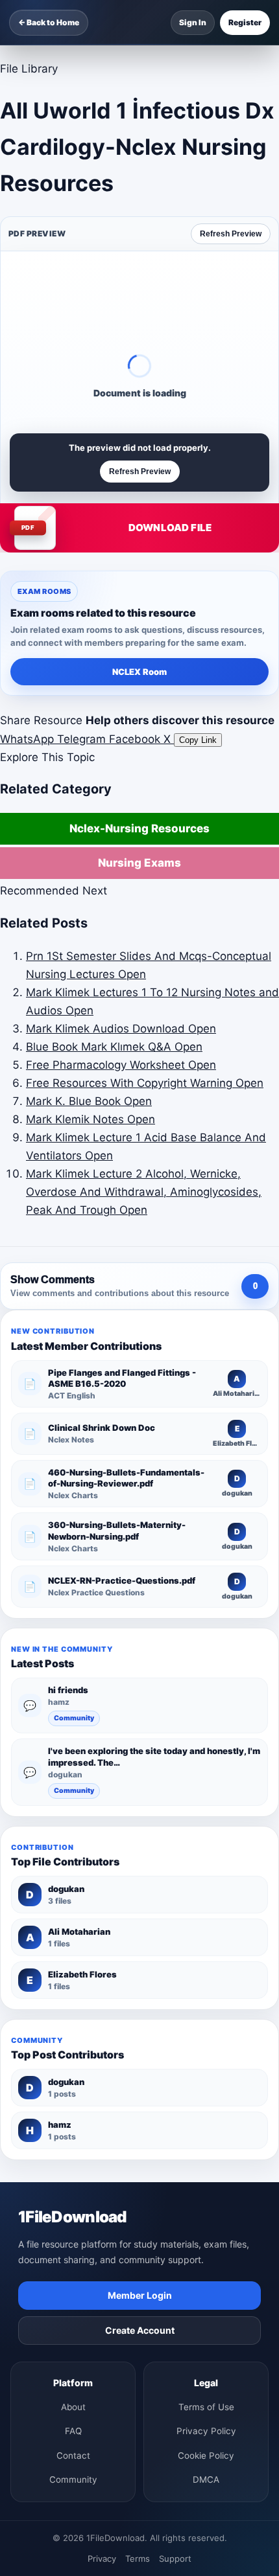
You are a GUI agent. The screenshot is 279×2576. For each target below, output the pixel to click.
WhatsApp (29, 739)
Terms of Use (206, 2407)
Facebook (136, 739)
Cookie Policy (206, 2456)
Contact (73, 2456)
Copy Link (198, 740)
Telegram (83, 739)
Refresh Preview (231, 234)
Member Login (140, 2295)
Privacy (102, 2559)
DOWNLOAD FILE (170, 528)
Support (175, 2559)
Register (245, 22)
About (73, 2407)
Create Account (140, 2330)
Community (74, 1718)
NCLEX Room (139, 672)
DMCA (206, 2479)
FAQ (73, 2431)
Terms (138, 2559)
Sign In (193, 22)
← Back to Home (49, 22)
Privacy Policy (206, 2431)
